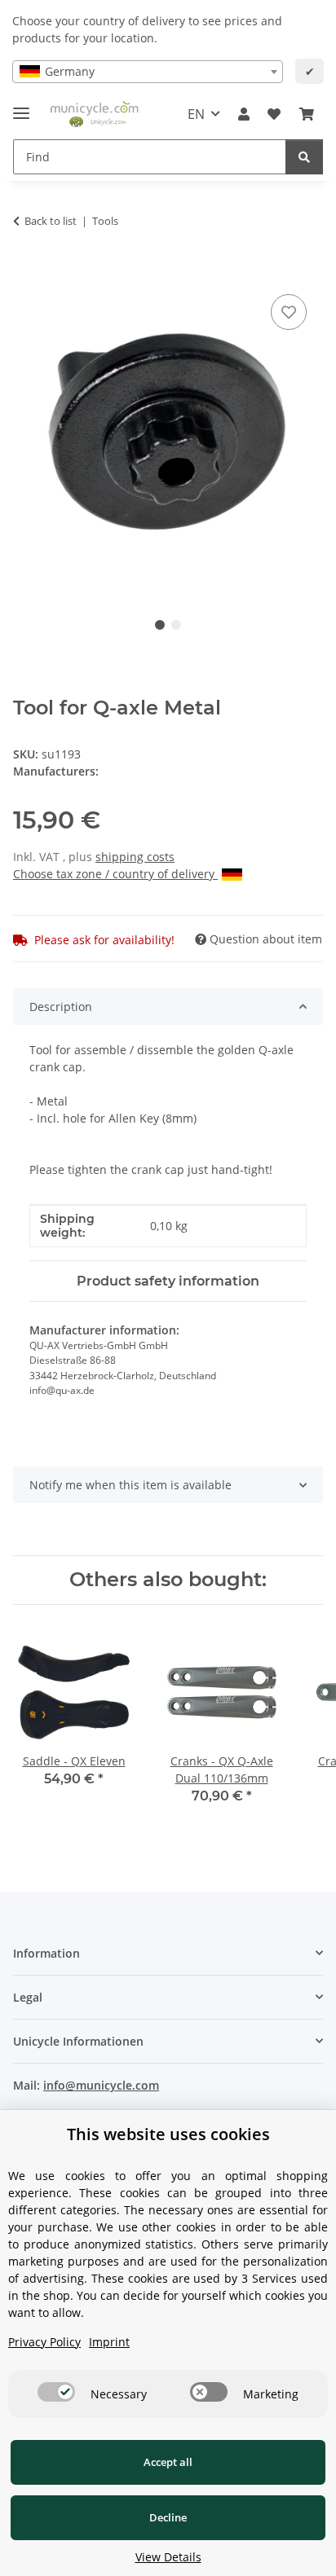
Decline (168, 2517)
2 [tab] (176, 625)
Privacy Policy (44, 2342)
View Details (168, 2557)
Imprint (109, 2342)
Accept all (168, 2462)
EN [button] (196, 114)
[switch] (56, 2392)
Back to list (51, 221)
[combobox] (148, 72)
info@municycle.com (101, 2085)
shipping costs (135, 857)
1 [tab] (160, 625)
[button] (244, 114)
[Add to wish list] (289, 312)
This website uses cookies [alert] (168, 2134)
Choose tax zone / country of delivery (115, 874)
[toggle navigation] (21, 106)
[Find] (304, 157)
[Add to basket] (26, 272)
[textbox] (148, 72)
